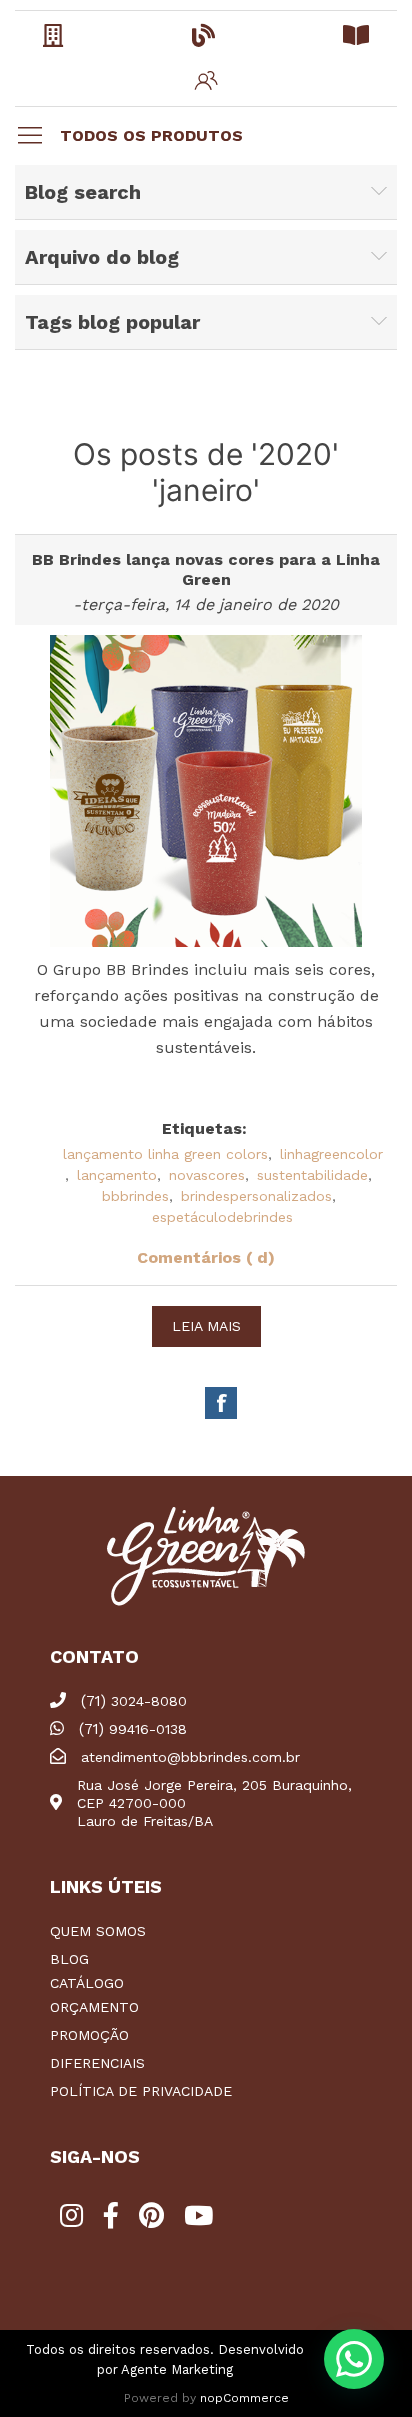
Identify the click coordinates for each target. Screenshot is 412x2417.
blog (69, 1959)
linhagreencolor (331, 1154)
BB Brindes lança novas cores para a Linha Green (206, 569)
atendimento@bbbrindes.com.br (190, 1757)
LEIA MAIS (206, 1326)
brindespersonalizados (256, 1196)
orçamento (94, 2007)
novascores (207, 1175)
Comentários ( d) (206, 1257)
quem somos (98, 1931)
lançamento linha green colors (165, 1154)
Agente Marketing (177, 2369)
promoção (89, 2035)
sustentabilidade (312, 1175)
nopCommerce (244, 2398)
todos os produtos (151, 135)
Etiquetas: (204, 1128)
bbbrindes (135, 1196)
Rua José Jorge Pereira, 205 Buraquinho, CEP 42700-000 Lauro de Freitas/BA (214, 1803)
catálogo (87, 1983)
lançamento (117, 1175)
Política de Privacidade (141, 2091)
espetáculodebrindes (222, 1217)
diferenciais (97, 2063)
